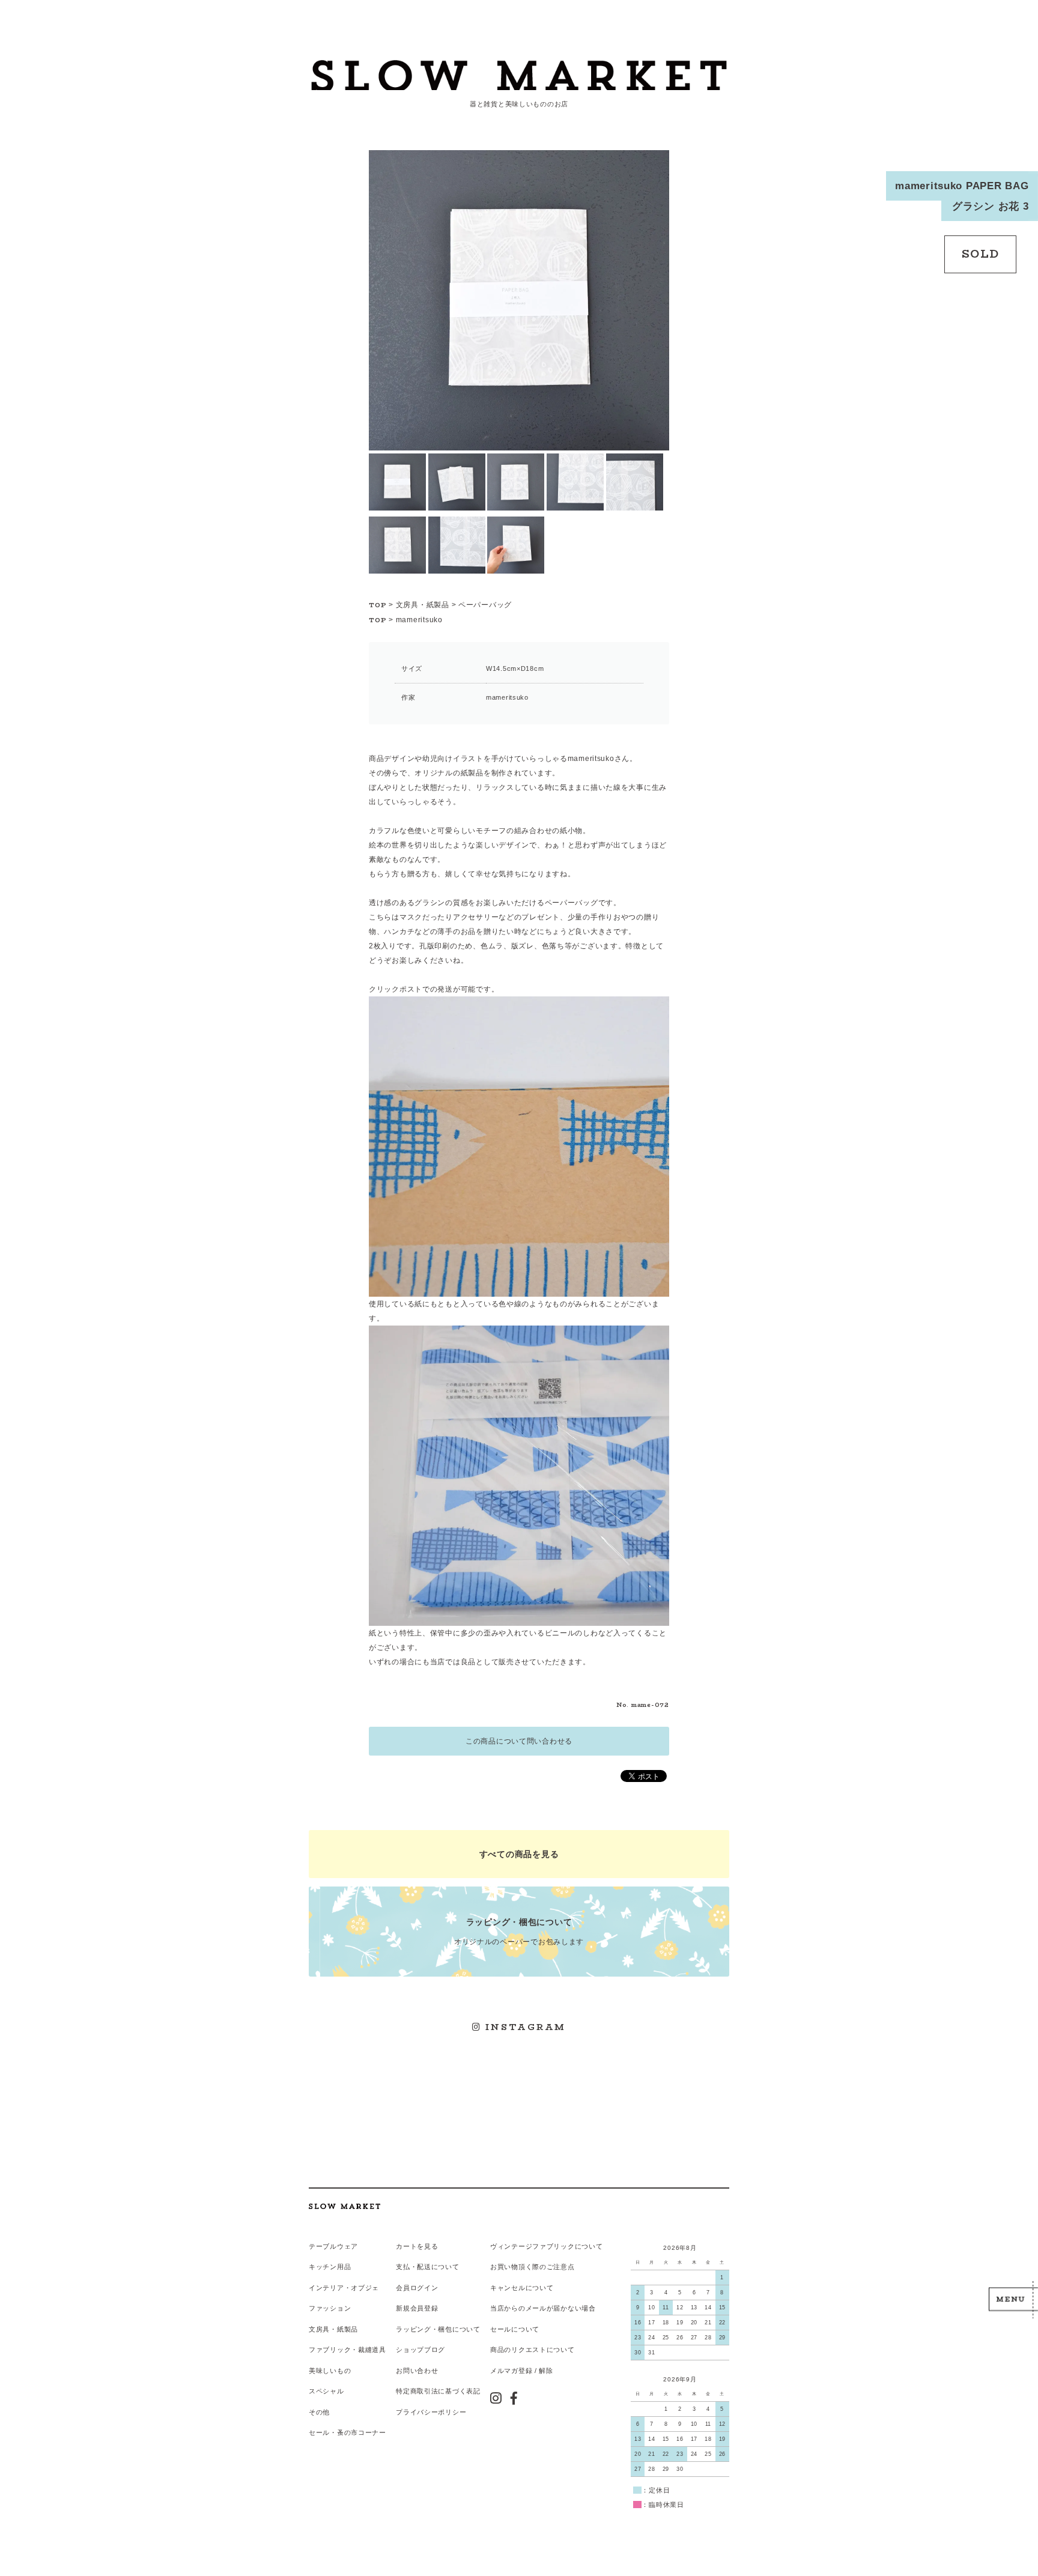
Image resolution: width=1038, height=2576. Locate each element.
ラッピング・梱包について (438, 2329)
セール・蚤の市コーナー (348, 2432)
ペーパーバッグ (485, 605)
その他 (319, 2412)
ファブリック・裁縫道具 (348, 2350)
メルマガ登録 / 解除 (522, 2371)
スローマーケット (519, 75)
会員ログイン (417, 2288)
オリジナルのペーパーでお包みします (519, 1931)
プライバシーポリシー (431, 2412)
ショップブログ (420, 2350)
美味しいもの (330, 2371)
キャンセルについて (522, 2288)
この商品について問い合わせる (519, 1741)
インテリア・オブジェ (344, 2288)
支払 (403, 2267)
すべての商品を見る (519, 1854)
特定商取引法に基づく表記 (438, 2391)
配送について (438, 2267)
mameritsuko (419, 620)
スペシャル (326, 2391)
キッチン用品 (330, 2267)
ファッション (330, 2308)
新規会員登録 (417, 2308)
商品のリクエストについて (533, 2350)
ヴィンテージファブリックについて (547, 2246)
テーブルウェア (333, 2246)
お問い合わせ (417, 2371)
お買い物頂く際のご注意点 (533, 2267)
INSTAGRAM (524, 2027)
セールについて (515, 2329)
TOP (378, 605)
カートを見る (417, 2246)
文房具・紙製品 (423, 605)
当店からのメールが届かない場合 (543, 2308)
